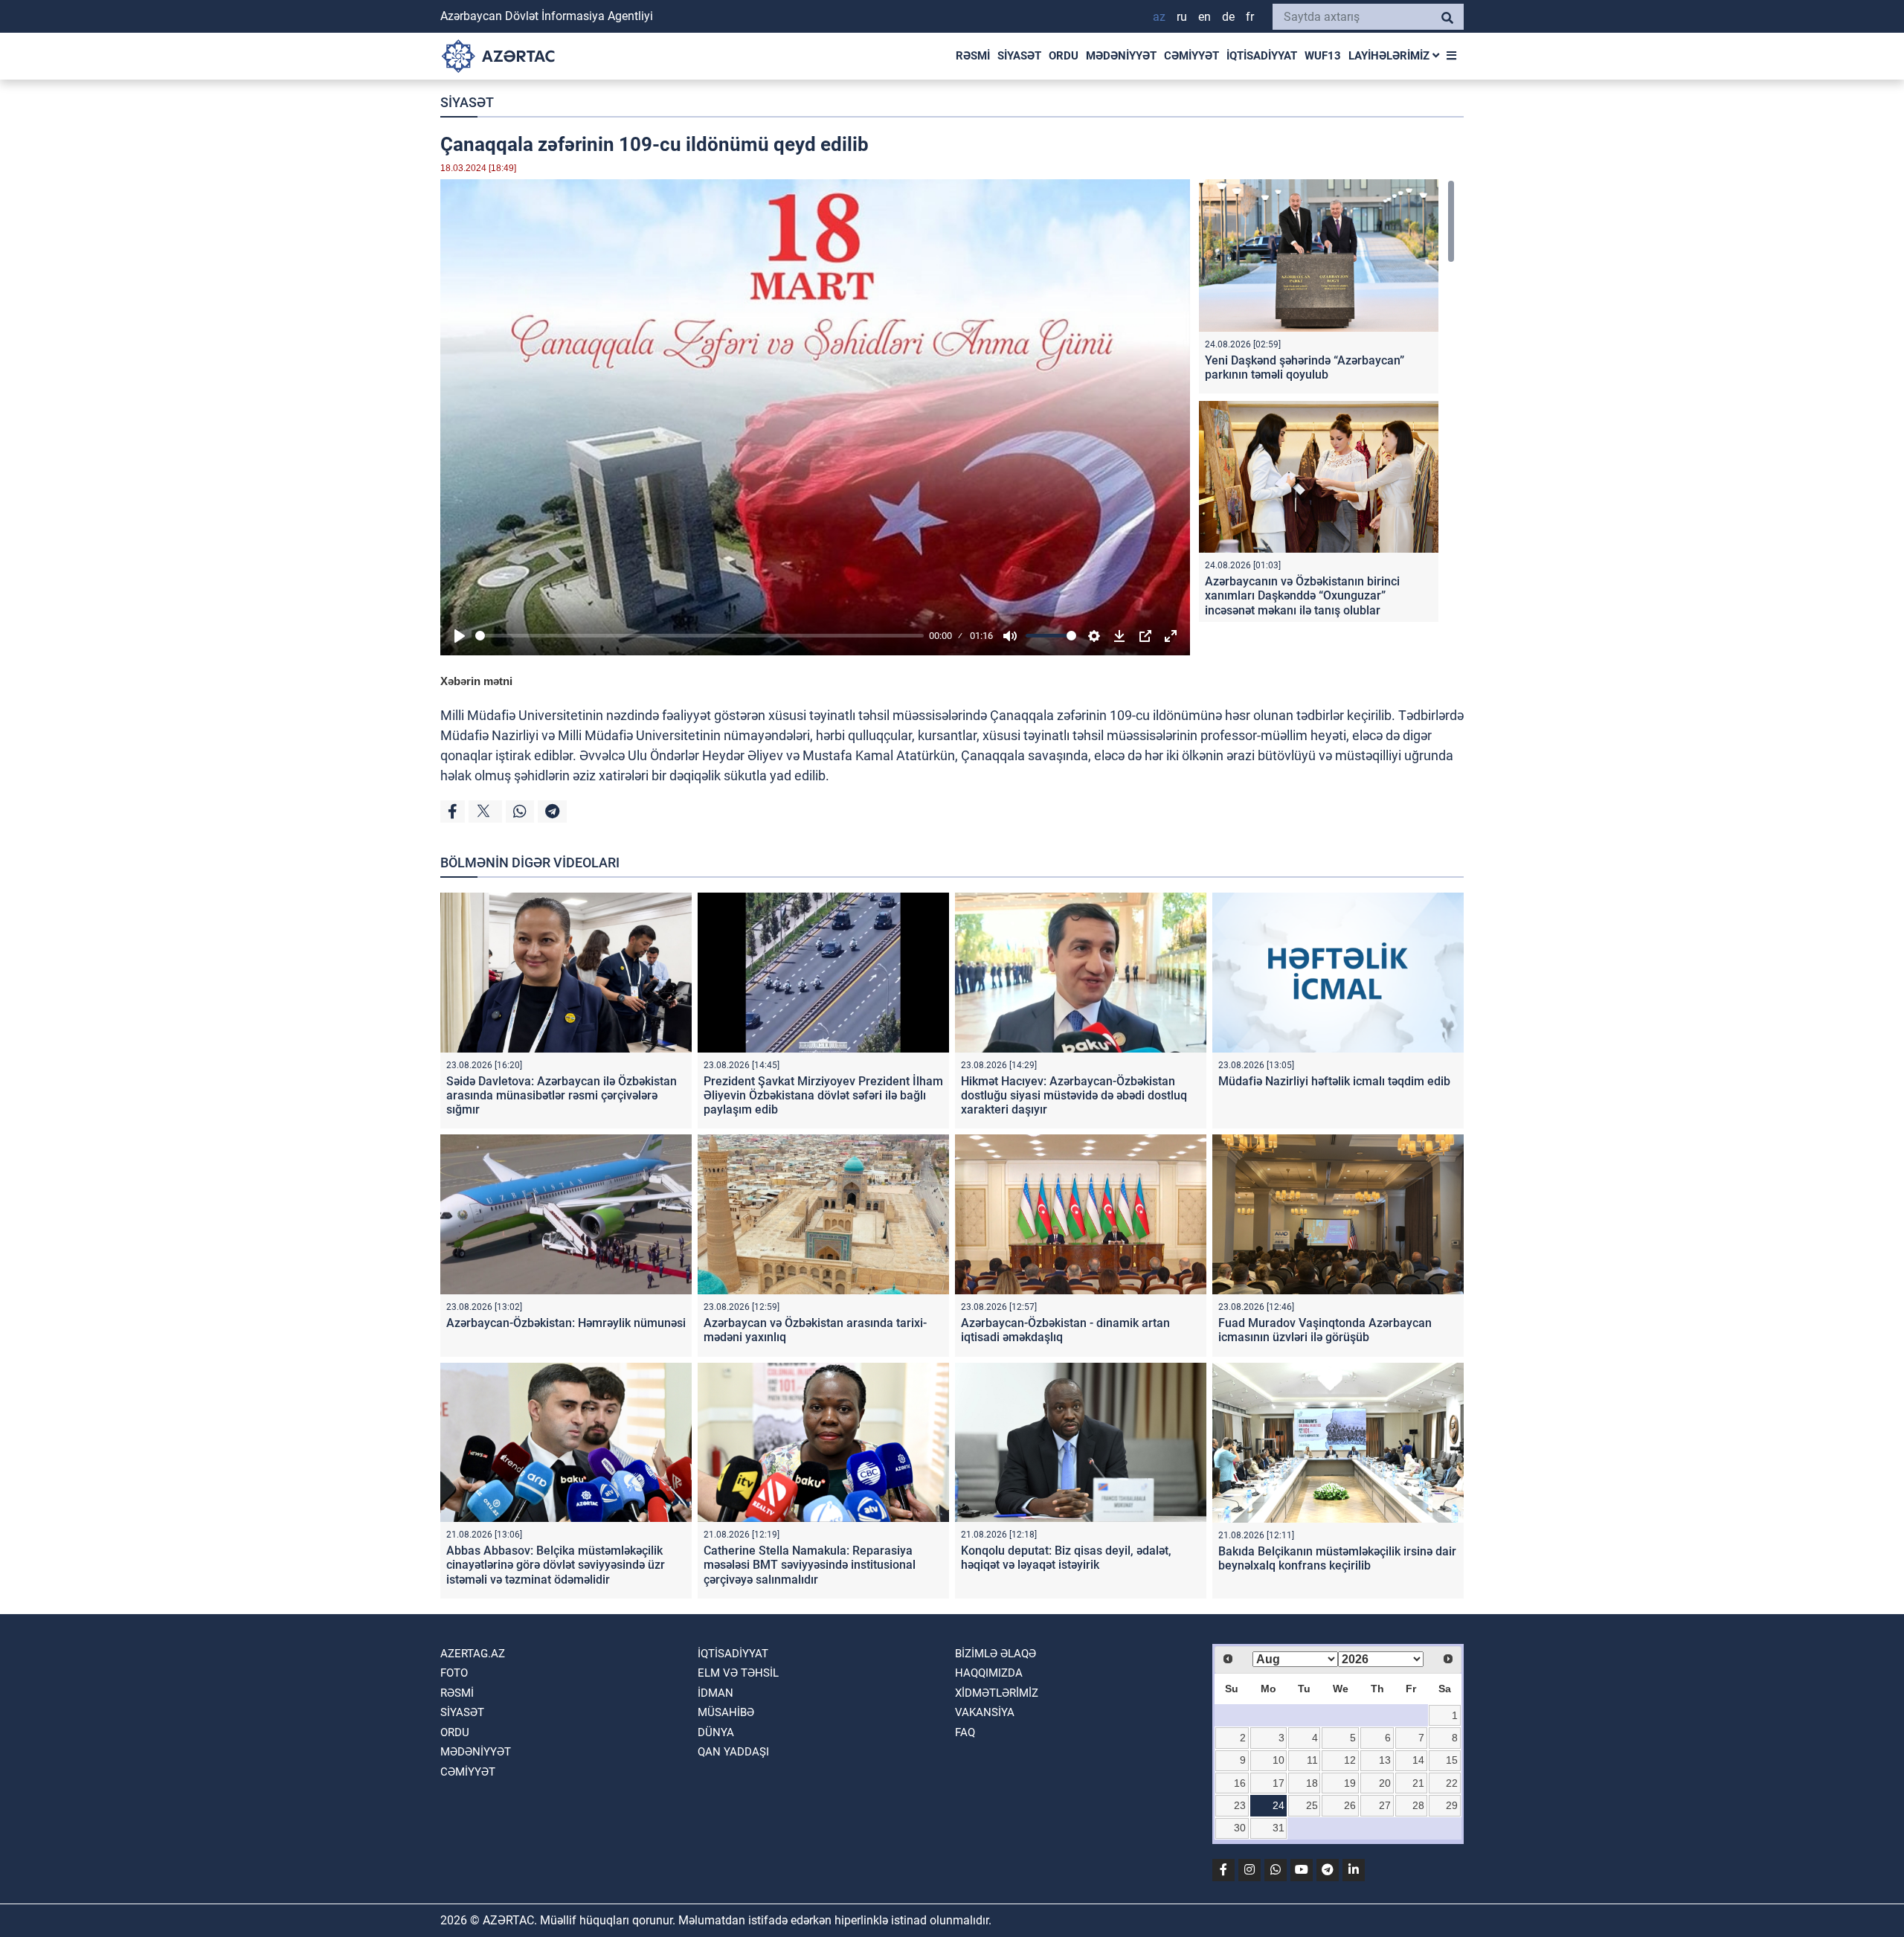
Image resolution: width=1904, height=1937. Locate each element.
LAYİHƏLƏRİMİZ (1390, 56)
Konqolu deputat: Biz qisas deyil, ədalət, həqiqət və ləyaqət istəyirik (1066, 1558)
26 (1350, 1805)
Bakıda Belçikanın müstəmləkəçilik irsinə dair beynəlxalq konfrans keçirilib (1337, 1558)
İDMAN (715, 1693)
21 (1418, 1783)
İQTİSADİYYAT (1262, 56)
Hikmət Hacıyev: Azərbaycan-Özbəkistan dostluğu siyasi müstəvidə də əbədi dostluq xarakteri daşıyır (1074, 1095)
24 (1279, 1805)
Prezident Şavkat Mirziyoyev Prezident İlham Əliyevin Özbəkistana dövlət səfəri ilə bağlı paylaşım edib (823, 1095)
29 (1452, 1805)
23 (1240, 1805)
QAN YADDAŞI (733, 1752)
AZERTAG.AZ (473, 1654)
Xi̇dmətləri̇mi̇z (997, 1693)
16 (1240, 1783)
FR (1250, 17)
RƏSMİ (973, 56)
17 (1279, 1783)
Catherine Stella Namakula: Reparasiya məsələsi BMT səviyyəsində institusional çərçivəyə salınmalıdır (810, 1565)
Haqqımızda (989, 1673)
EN (1205, 17)
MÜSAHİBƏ (726, 1712)
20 (1385, 1783)
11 (1312, 1760)
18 (1312, 1783)
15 (1452, 1760)
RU (1182, 17)
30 (1240, 1828)
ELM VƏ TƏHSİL (738, 1673)
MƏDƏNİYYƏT (1121, 56)
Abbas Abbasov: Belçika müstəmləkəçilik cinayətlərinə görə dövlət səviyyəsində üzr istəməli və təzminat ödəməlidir (556, 1565)
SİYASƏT (1019, 56)
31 (1279, 1828)
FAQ (965, 1732)
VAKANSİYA (985, 1712)
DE (1228, 17)
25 (1312, 1805)
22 (1452, 1783)
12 (1350, 1760)
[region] (1327, 401)
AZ (1159, 17)
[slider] (699, 636)
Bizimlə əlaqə (996, 1654)
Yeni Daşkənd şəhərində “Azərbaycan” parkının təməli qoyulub (1305, 367)
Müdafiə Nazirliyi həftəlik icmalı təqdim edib (1334, 1081)
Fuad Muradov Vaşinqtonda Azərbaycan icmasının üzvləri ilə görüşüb (1325, 1330)
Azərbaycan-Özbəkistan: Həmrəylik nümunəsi (566, 1323)
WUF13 (1323, 56)
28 (1418, 1805)
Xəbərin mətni (476, 681)
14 (1418, 1760)
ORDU (1064, 56)
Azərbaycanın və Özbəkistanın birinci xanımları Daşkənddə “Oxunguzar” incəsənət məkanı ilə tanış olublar (1302, 595)
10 (1279, 1760)
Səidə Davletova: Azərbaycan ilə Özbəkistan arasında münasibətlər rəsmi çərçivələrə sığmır (562, 1095)
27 (1385, 1805)
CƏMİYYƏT (1191, 56)
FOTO (454, 1673)
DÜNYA (716, 1732)
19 (1350, 1783)
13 (1385, 1760)
